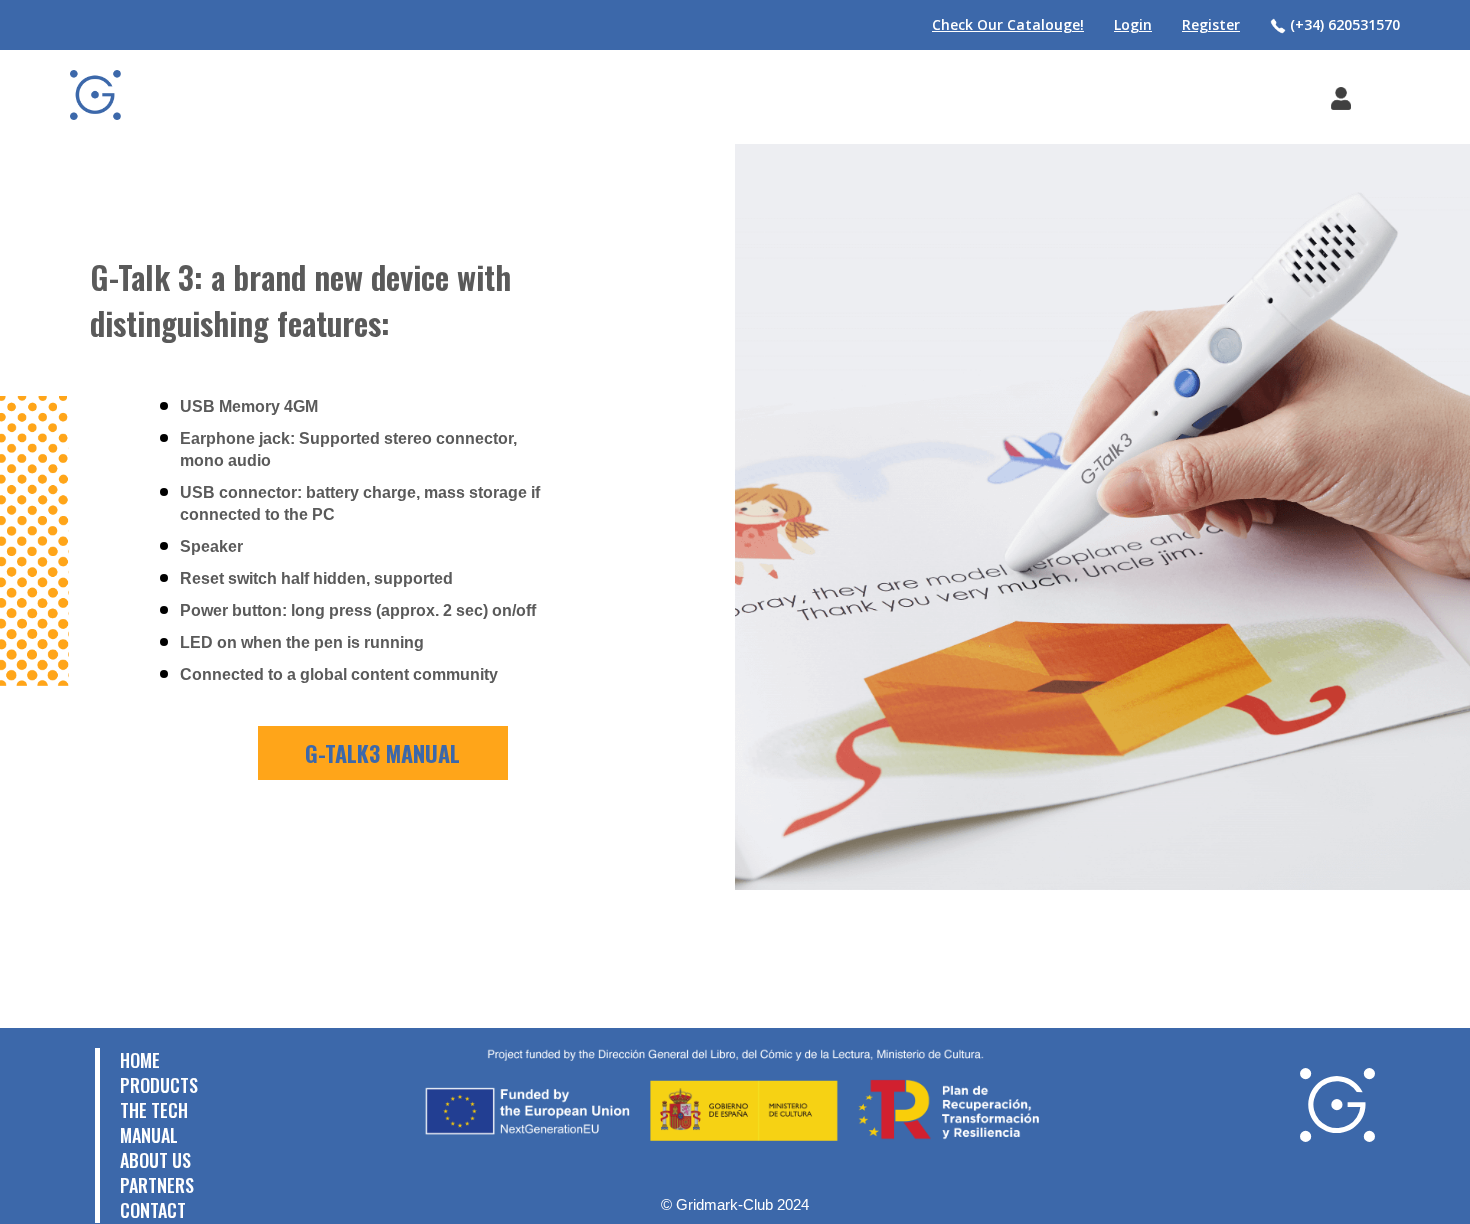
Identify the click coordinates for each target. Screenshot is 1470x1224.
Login (1133, 24)
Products (159, 1085)
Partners (157, 1185)
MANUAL (149, 1135)
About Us (155, 1160)
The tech (154, 1110)
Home (140, 1060)
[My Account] (1341, 97)
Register (1211, 24)
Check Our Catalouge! (1008, 24)
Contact (153, 1210)
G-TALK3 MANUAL (382, 753)
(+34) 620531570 (1343, 24)
